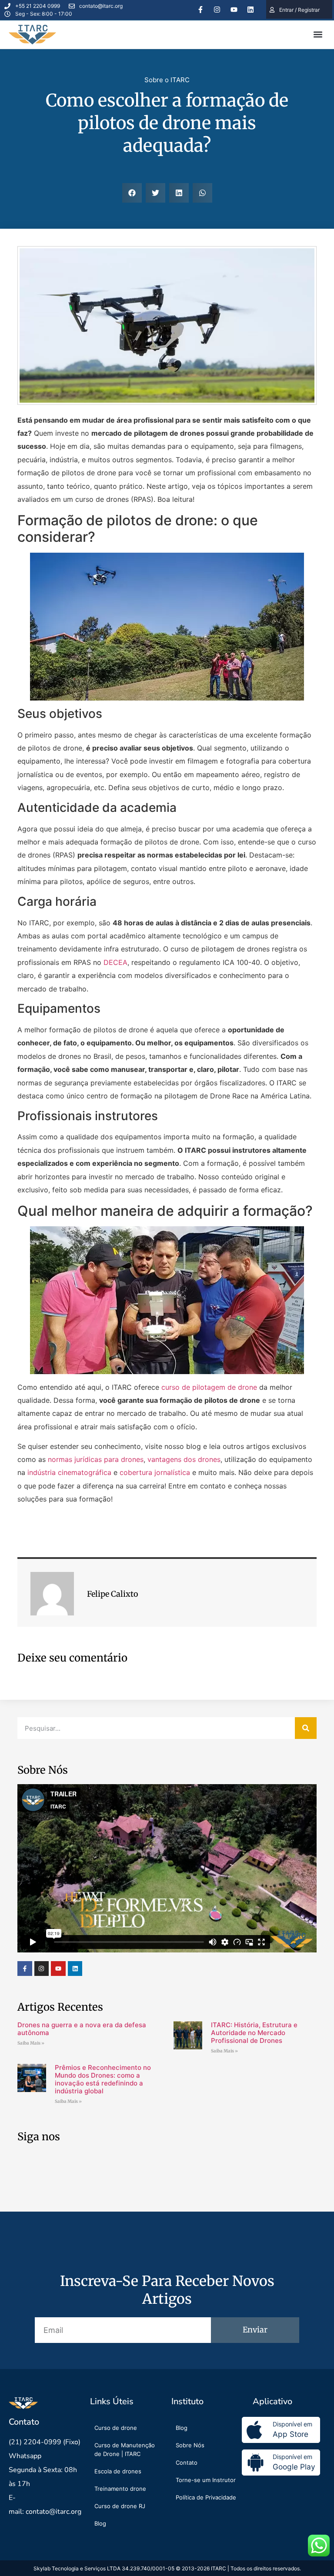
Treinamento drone (120, 2489)
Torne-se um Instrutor (206, 2480)
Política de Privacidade (206, 2497)
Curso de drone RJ (120, 2506)
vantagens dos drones (184, 1459)
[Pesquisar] (306, 1728)
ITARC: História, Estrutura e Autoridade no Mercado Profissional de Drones (254, 2033)
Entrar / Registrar (299, 10)
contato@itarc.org (53, 2512)
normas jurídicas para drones (96, 1459)
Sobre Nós (190, 2445)
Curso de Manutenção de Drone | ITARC (125, 2449)
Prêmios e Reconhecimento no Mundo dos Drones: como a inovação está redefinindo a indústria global (103, 2079)
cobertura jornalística (155, 1472)
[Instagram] (217, 10)
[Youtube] (234, 10)
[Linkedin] (250, 10)
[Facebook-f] (200, 10)
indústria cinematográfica (69, 1472)
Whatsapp (25, 2456)
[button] (318, 35)
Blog (100, 2523)
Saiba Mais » (31, 2043)
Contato (187, 2463)
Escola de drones (118, 2471)
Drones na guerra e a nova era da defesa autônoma (82, 2029)
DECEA (115, 962)
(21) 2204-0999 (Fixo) (45, 2442)
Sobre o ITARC (167, 80)
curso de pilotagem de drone (209, 1387)
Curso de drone (116, 2428)
